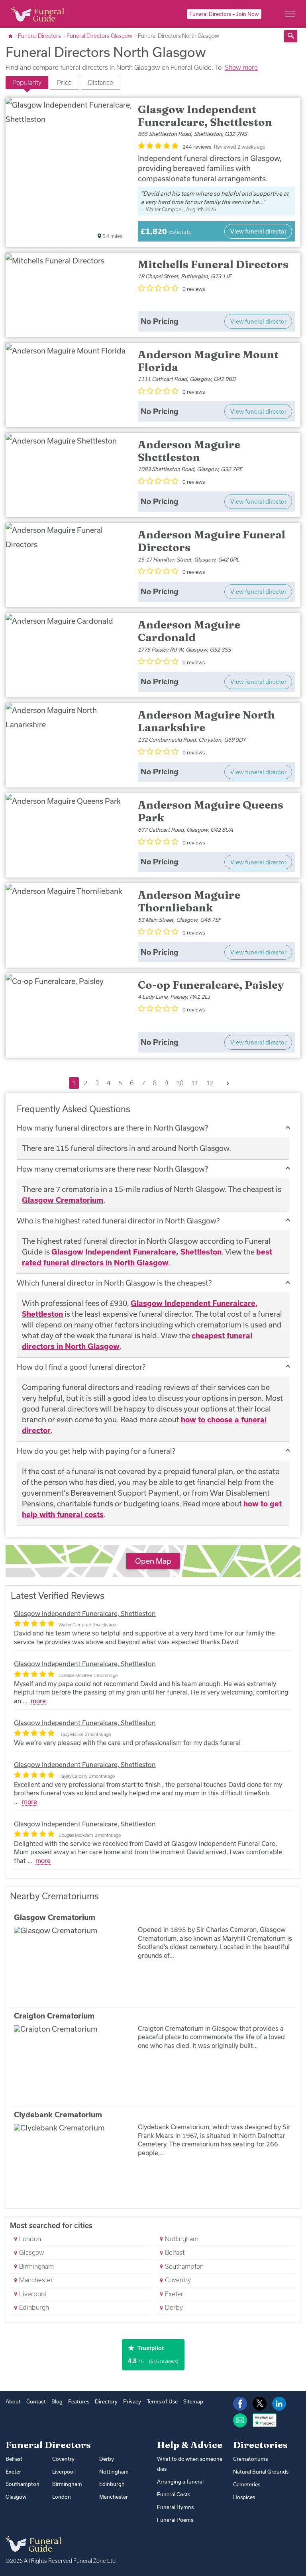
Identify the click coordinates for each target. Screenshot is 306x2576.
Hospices (244, 2497)
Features (79, 2401)
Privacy (132, 2401)
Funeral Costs (174, 2494)
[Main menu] (290, 14)
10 (180, 1083)
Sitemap (193, 2401)
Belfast (174, 2252)
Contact (36, 2401)
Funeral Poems (175, 2520)
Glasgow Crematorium (63, 1200)
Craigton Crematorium (54, 2016)
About (13, 2401)
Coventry (177, 2280)
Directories (260, 2445)
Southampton (183, 2266)
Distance (101, 82)
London (29, 2239)
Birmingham (36, 2266)
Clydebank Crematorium (58, 2115)
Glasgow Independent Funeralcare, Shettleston (136, 1252)
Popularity (27, 82)
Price (64, 82)
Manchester (35, 2280)
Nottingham (181, 2239)
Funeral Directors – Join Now (224, 14)
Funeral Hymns (175, 2507)
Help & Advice (190, 2445)
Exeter (173, 2294)
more (38, 1701)
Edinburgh (33, 2307)
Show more (241, 67)
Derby (173, 2307)
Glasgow (31, 2252)
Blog (57, 2401)
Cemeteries (247, 2484)
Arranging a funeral (180, 2482)
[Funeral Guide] (11, 36)
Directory (106, 2401)
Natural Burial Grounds (261, 2472)
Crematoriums (250, 2459)
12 (210, 1083)
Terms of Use (162, 2401)
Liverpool (32, 2294)
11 (195, 1083)
